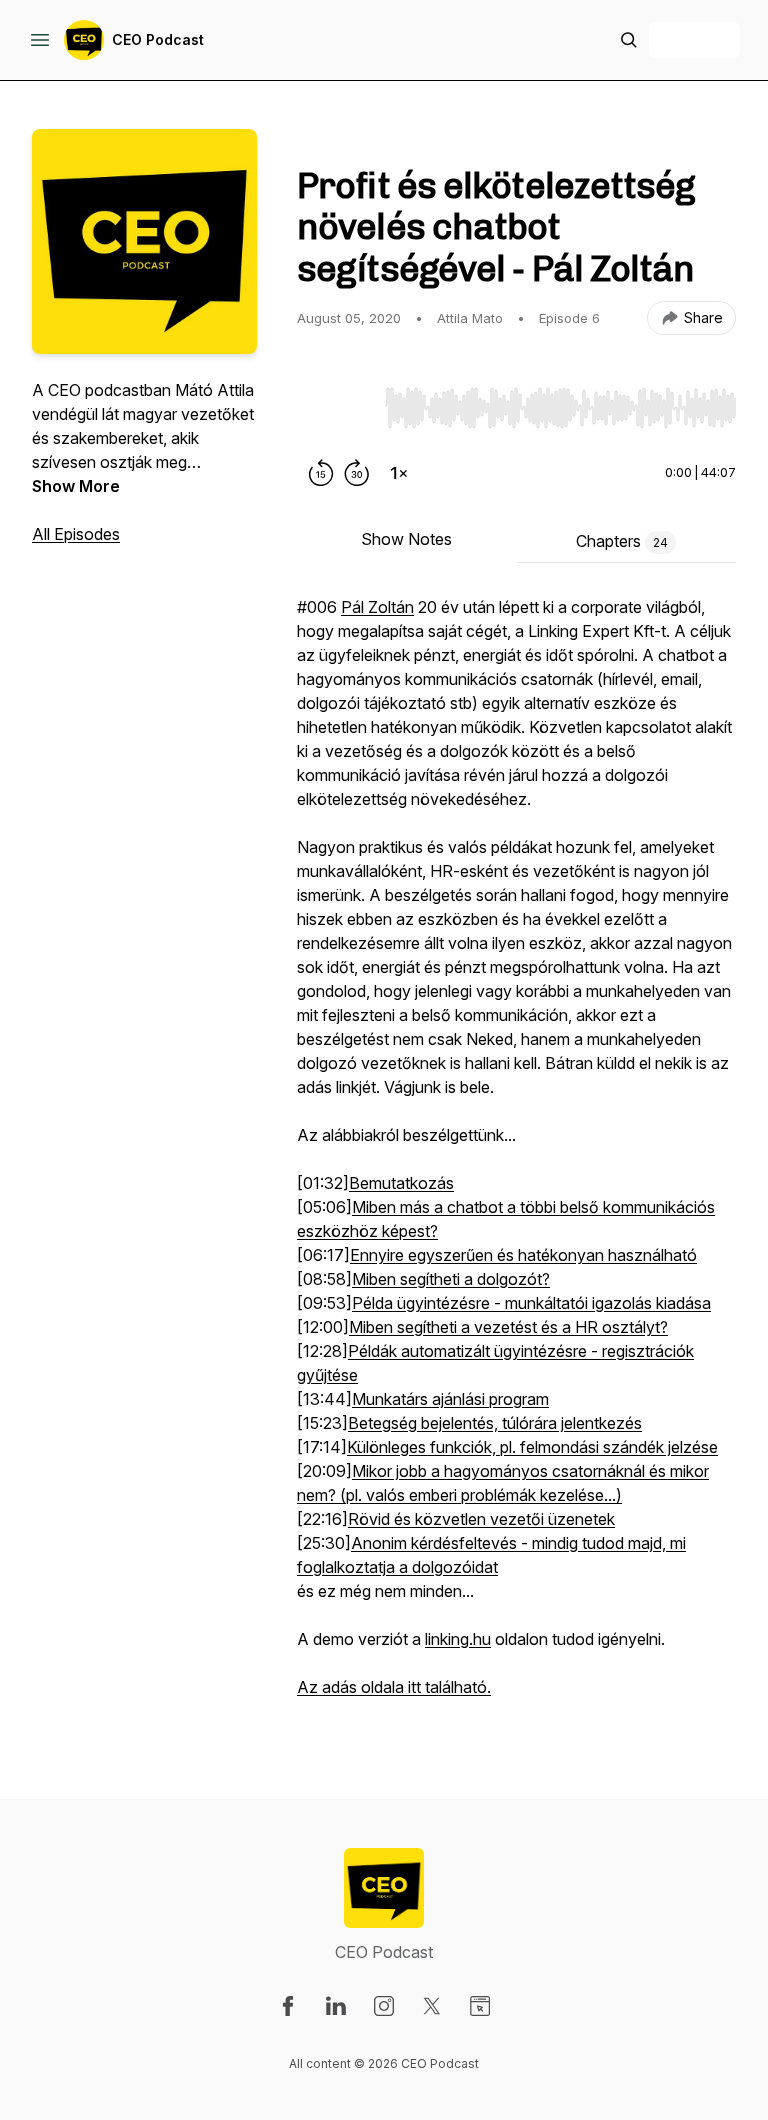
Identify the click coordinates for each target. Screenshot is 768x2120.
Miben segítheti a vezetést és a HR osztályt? (508, 1327)
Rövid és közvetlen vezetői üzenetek (481, 1519)
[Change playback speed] (399, 473)
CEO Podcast (158, 39)
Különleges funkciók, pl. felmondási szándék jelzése (532, 1447)
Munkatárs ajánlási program (450, 1399)
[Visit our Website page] (480, 2006)
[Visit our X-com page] (432, 2006)
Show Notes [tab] (406, 539)
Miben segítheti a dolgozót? (451, 1279)
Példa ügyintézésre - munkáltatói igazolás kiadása (531, 1303)
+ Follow (694, 39)
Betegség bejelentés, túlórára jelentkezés (495, 1423)
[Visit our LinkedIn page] (336, 2006)
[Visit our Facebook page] (288, 2006)
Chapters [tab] (622, 541)
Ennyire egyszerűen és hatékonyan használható (523, 1255)
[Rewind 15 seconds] (321, 473)
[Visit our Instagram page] (384, 2006)
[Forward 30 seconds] (357, 473)
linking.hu (458, 1639)
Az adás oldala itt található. (394, 1687)
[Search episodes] (629, 40)
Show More (76, 486)
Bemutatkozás (401, 1183)
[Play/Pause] (337, 407)
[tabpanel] (516, 1157)
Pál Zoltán (377, 607)
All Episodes (76, 534)
